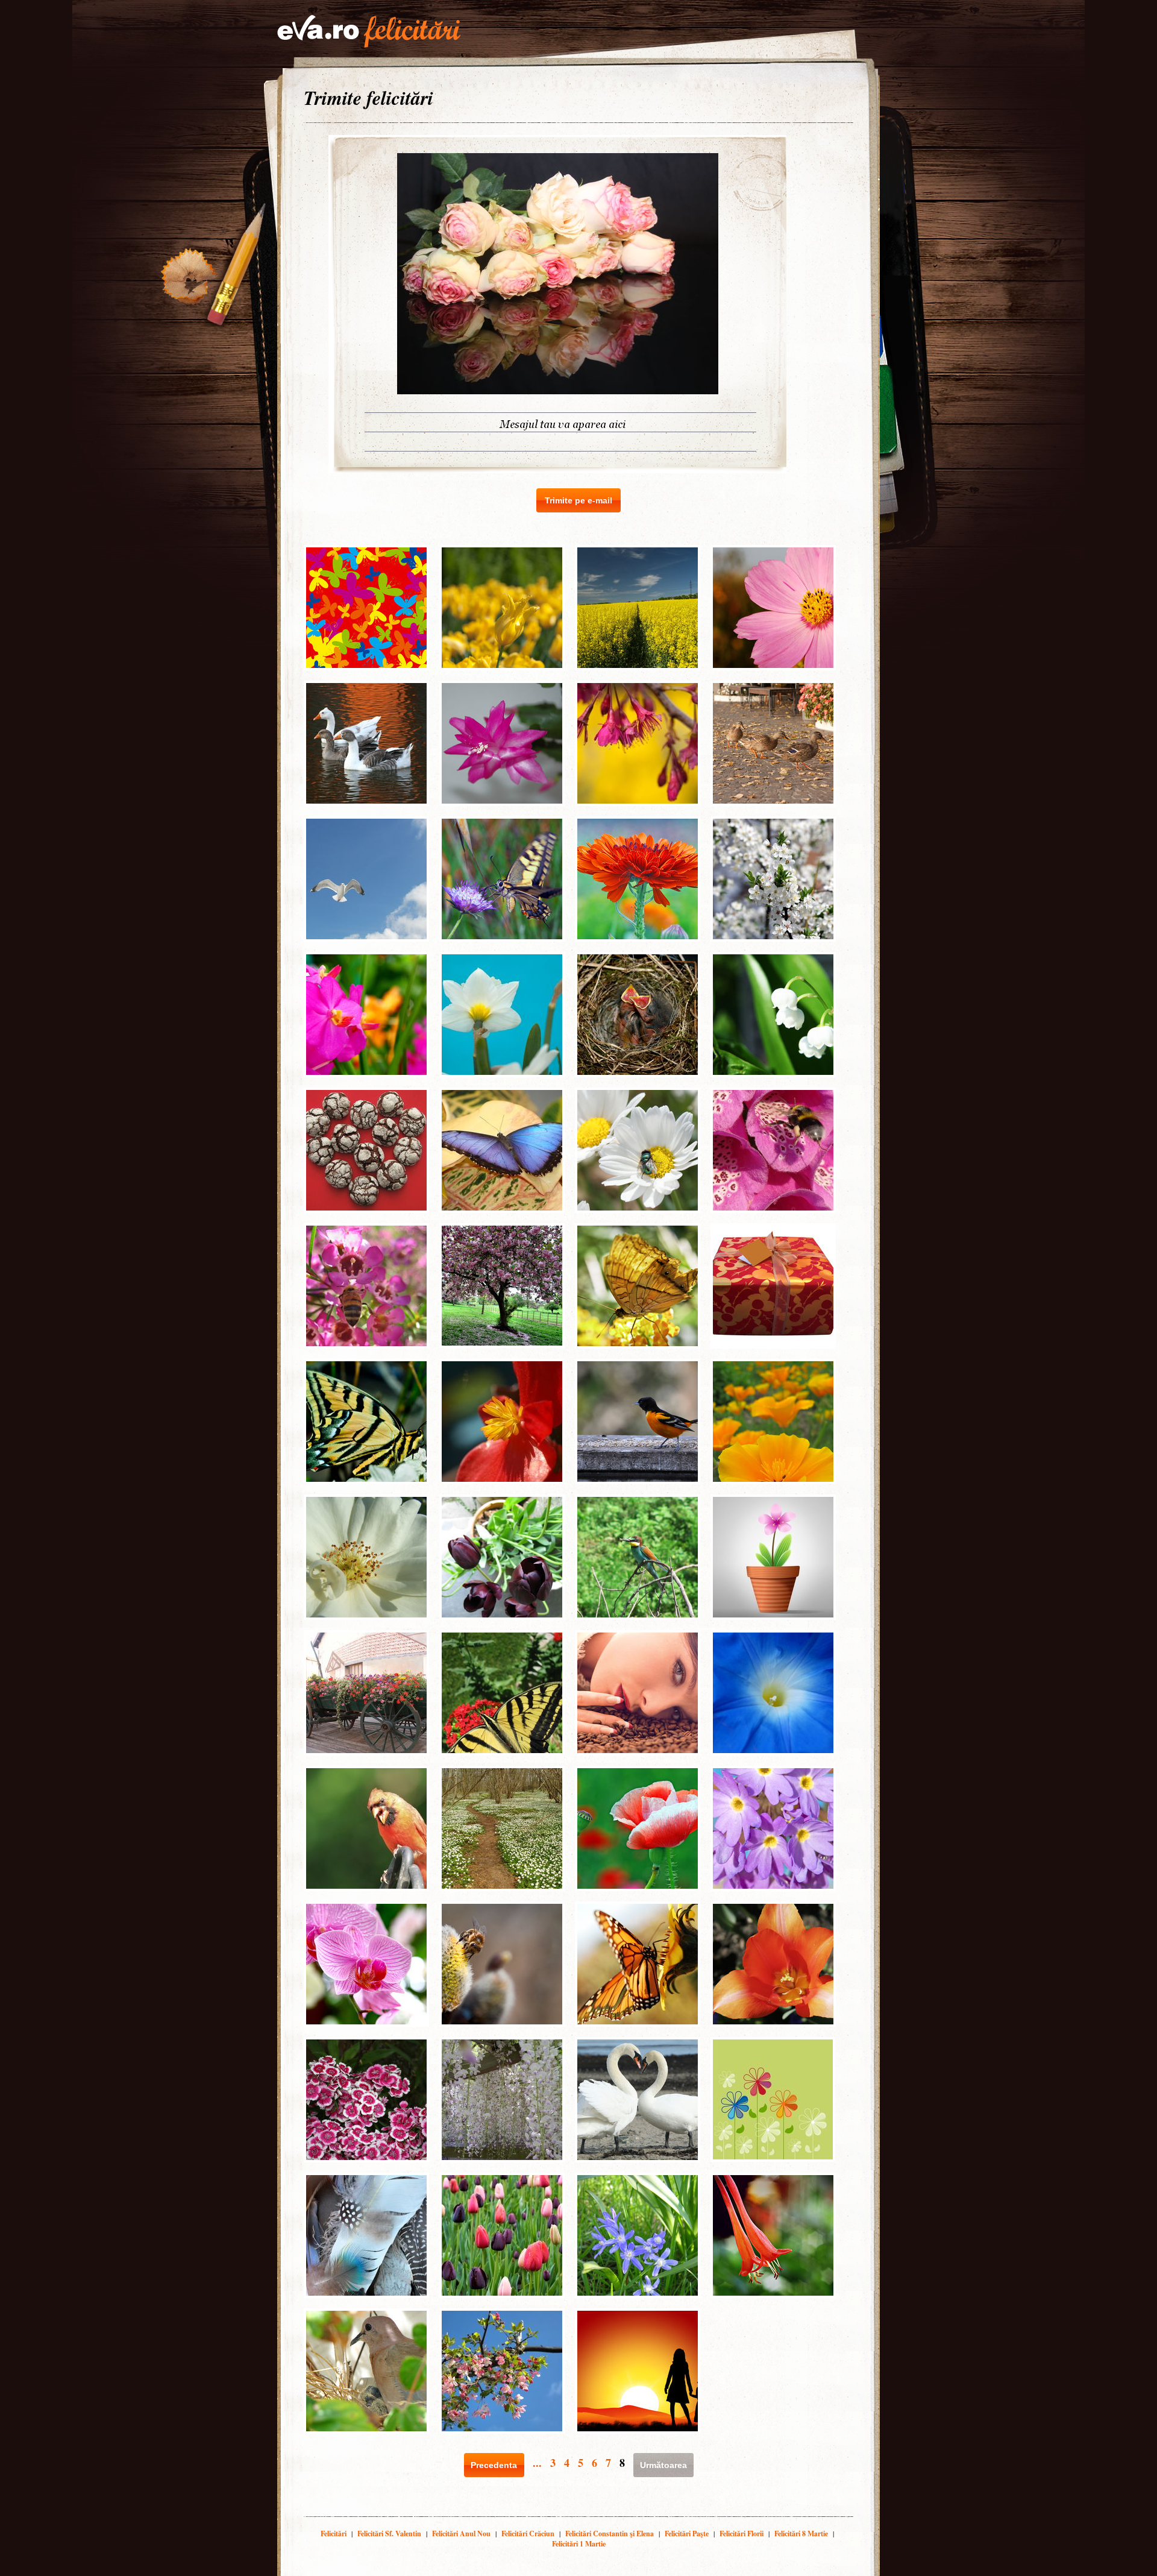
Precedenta (494, 2465)
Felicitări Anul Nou (461, 2533)
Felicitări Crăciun (528, 2533)
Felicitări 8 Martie (801, 2533)
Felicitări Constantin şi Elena (610, 2533)
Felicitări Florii (742, 2533)
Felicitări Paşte (687, 2533)
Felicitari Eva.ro (369, 31)
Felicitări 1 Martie (579, 2544)
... (537, 2463)
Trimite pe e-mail (578, 500)
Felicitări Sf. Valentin (389, 2533)
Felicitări (334, 2533)
